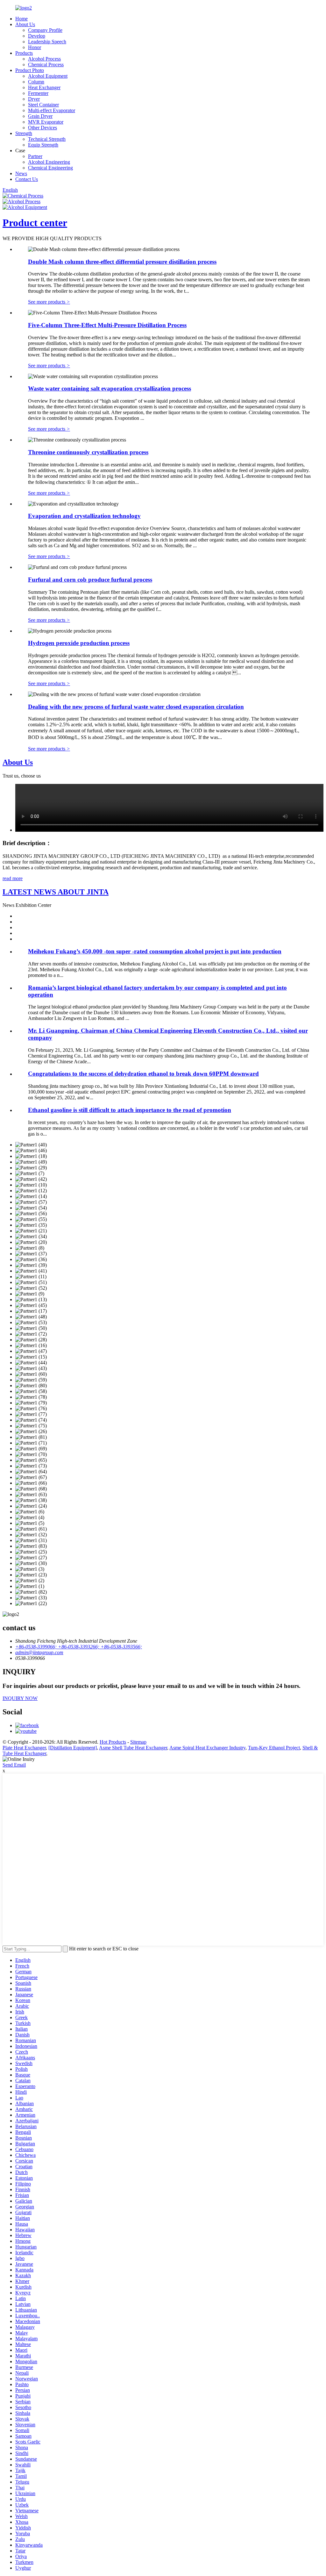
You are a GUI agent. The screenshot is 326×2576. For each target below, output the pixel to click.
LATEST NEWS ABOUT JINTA (56, 892)
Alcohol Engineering (49, 162)
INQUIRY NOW (20, 1698)
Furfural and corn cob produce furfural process (90, 580)
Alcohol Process (44, 59)
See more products (49, 302)
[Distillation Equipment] (73, 1748)
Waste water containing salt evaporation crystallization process (110, 388)
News (21, 173)
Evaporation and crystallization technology (84, 516)
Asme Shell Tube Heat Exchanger (133, 1748)
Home (21, 19)
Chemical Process (46, 65)
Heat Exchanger (44, 87)
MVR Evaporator (46, 122)
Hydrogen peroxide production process (79, 643)
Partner (35, 156)
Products (24, 53)
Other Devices (43, 128)
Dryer (34, 99)
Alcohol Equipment (48, 76)
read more (13, 878)
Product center (35, 223)
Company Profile (45, 30)
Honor (35, 47)
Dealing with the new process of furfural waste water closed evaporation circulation (136, 707)
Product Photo (30, 70)
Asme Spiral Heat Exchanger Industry (207, 1748)
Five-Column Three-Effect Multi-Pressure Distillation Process (107, 325)
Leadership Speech (47, 42)
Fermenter (38, 93)
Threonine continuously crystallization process (88, 452)
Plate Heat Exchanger (24, 1748)
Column (36, 82)
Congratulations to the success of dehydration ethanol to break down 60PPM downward (143, 1074)
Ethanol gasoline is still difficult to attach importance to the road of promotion (130, 1110)
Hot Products (113, 1742)
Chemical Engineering (50, 168)
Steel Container (43, 105)
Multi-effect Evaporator (52, 110)
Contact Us (27, 179)
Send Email (14, 1765)
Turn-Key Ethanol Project (274, 1748)
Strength (24, 133)
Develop (37, 36)
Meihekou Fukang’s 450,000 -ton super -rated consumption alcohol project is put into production (155, 951)
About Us (25, 24)
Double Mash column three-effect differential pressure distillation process (122, 262)
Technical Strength (47, 139)
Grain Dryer (40, 116)
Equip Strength (43, 145)
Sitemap (138, 1742)
